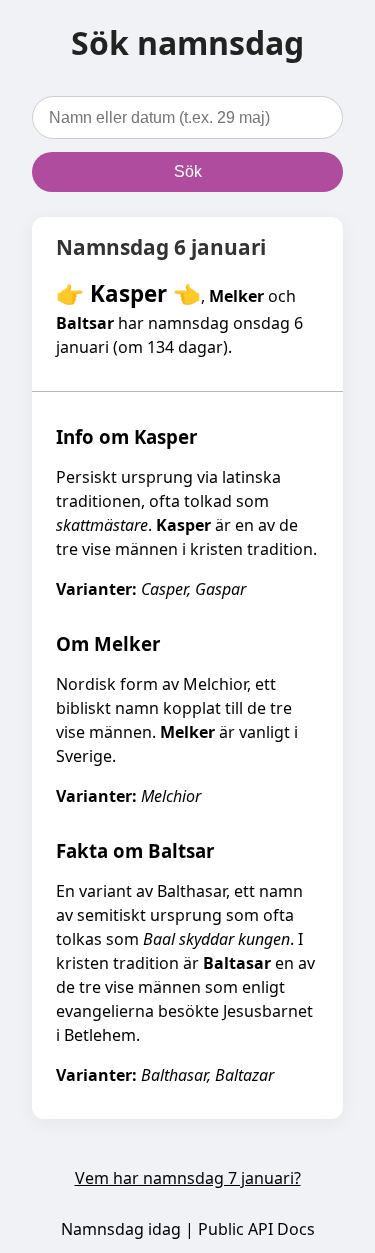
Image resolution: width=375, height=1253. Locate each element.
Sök (188, 171)
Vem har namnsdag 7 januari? (188, 1178)
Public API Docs (256, 1229)
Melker (236, 296)
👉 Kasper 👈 (128, 293)
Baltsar (85, 323)
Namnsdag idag (121, 1229)
